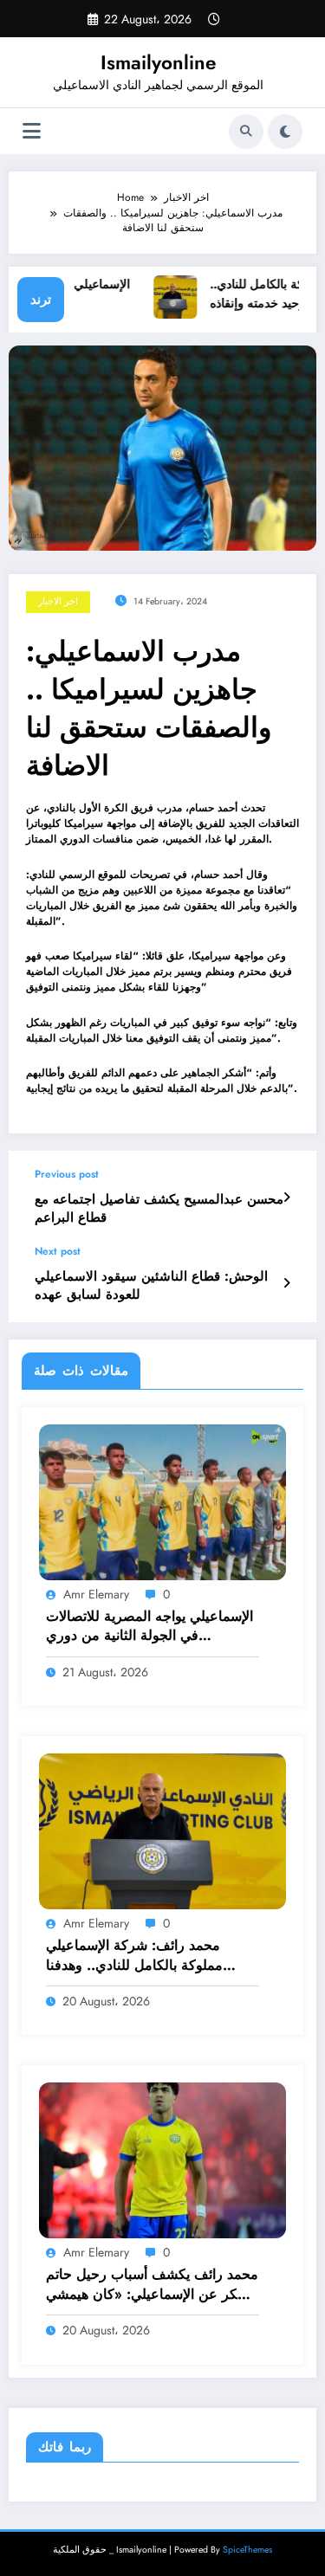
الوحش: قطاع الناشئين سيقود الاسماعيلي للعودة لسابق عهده (151, 1286)
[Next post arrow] (286, 1283)
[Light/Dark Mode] (285, 132)
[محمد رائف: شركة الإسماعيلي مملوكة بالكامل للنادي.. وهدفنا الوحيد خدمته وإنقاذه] (162, 1830)
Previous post (67, 1174)
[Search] (246, 132)
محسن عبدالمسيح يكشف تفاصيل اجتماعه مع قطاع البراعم (159, 1209)
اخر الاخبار (58, 601)
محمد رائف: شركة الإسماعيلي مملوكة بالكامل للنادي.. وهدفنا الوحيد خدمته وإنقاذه (134, 1956)
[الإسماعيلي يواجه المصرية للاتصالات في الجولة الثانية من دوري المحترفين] (162, 1501)
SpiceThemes (247, 2550)
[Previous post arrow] (286, 1198)
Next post (58, 1251)
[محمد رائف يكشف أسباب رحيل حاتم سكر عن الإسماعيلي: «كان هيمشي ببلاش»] (162, 2160)
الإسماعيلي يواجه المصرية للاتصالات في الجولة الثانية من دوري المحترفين (149, 1627)
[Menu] (32, 131)
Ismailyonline (158, 62)
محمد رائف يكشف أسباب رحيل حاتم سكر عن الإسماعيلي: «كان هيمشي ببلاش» (152, 2285)
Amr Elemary (96, 1594)
